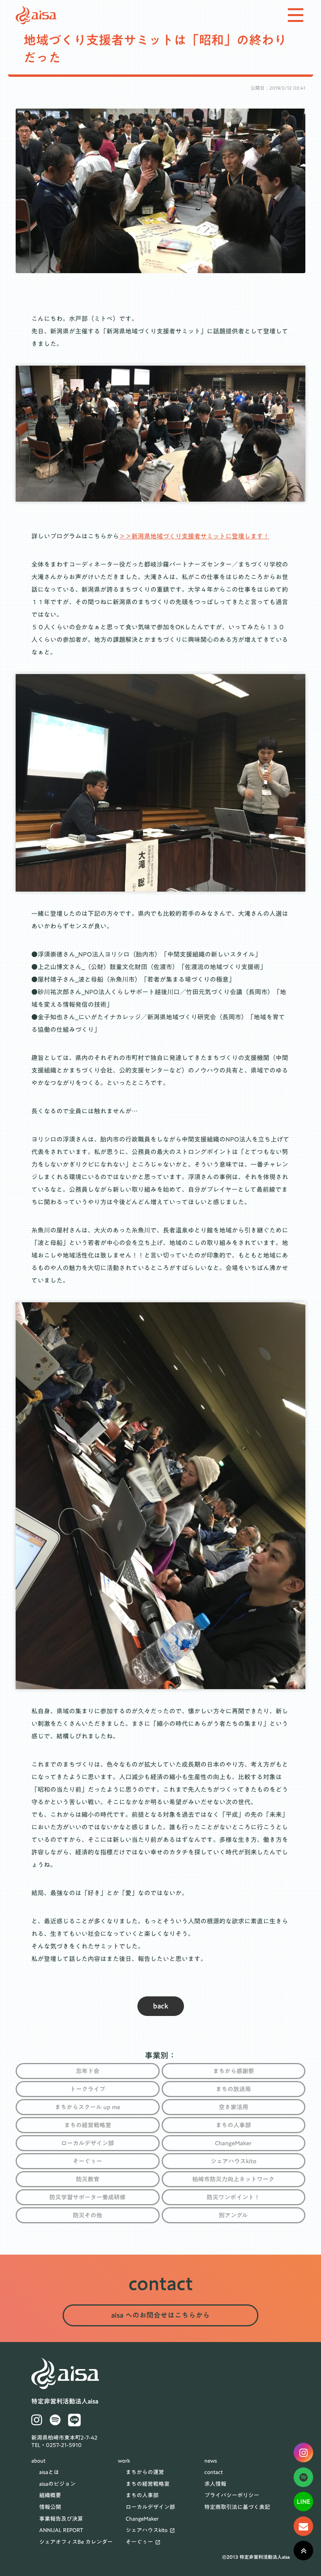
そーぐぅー (139, 2542)
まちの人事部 (142, 2496)
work (124, 2461)
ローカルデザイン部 (150, 2507)
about (38, 2461)
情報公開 (50, 2507)
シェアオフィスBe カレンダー (76, 2542)
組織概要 (50, 2496)
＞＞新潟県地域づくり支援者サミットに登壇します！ (194, 536)
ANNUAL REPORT (61, 2531)
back (161, 2006)
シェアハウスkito (147, 2531)
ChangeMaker (142, 2519)
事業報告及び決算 (61, 2519)
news (211, 2461)
